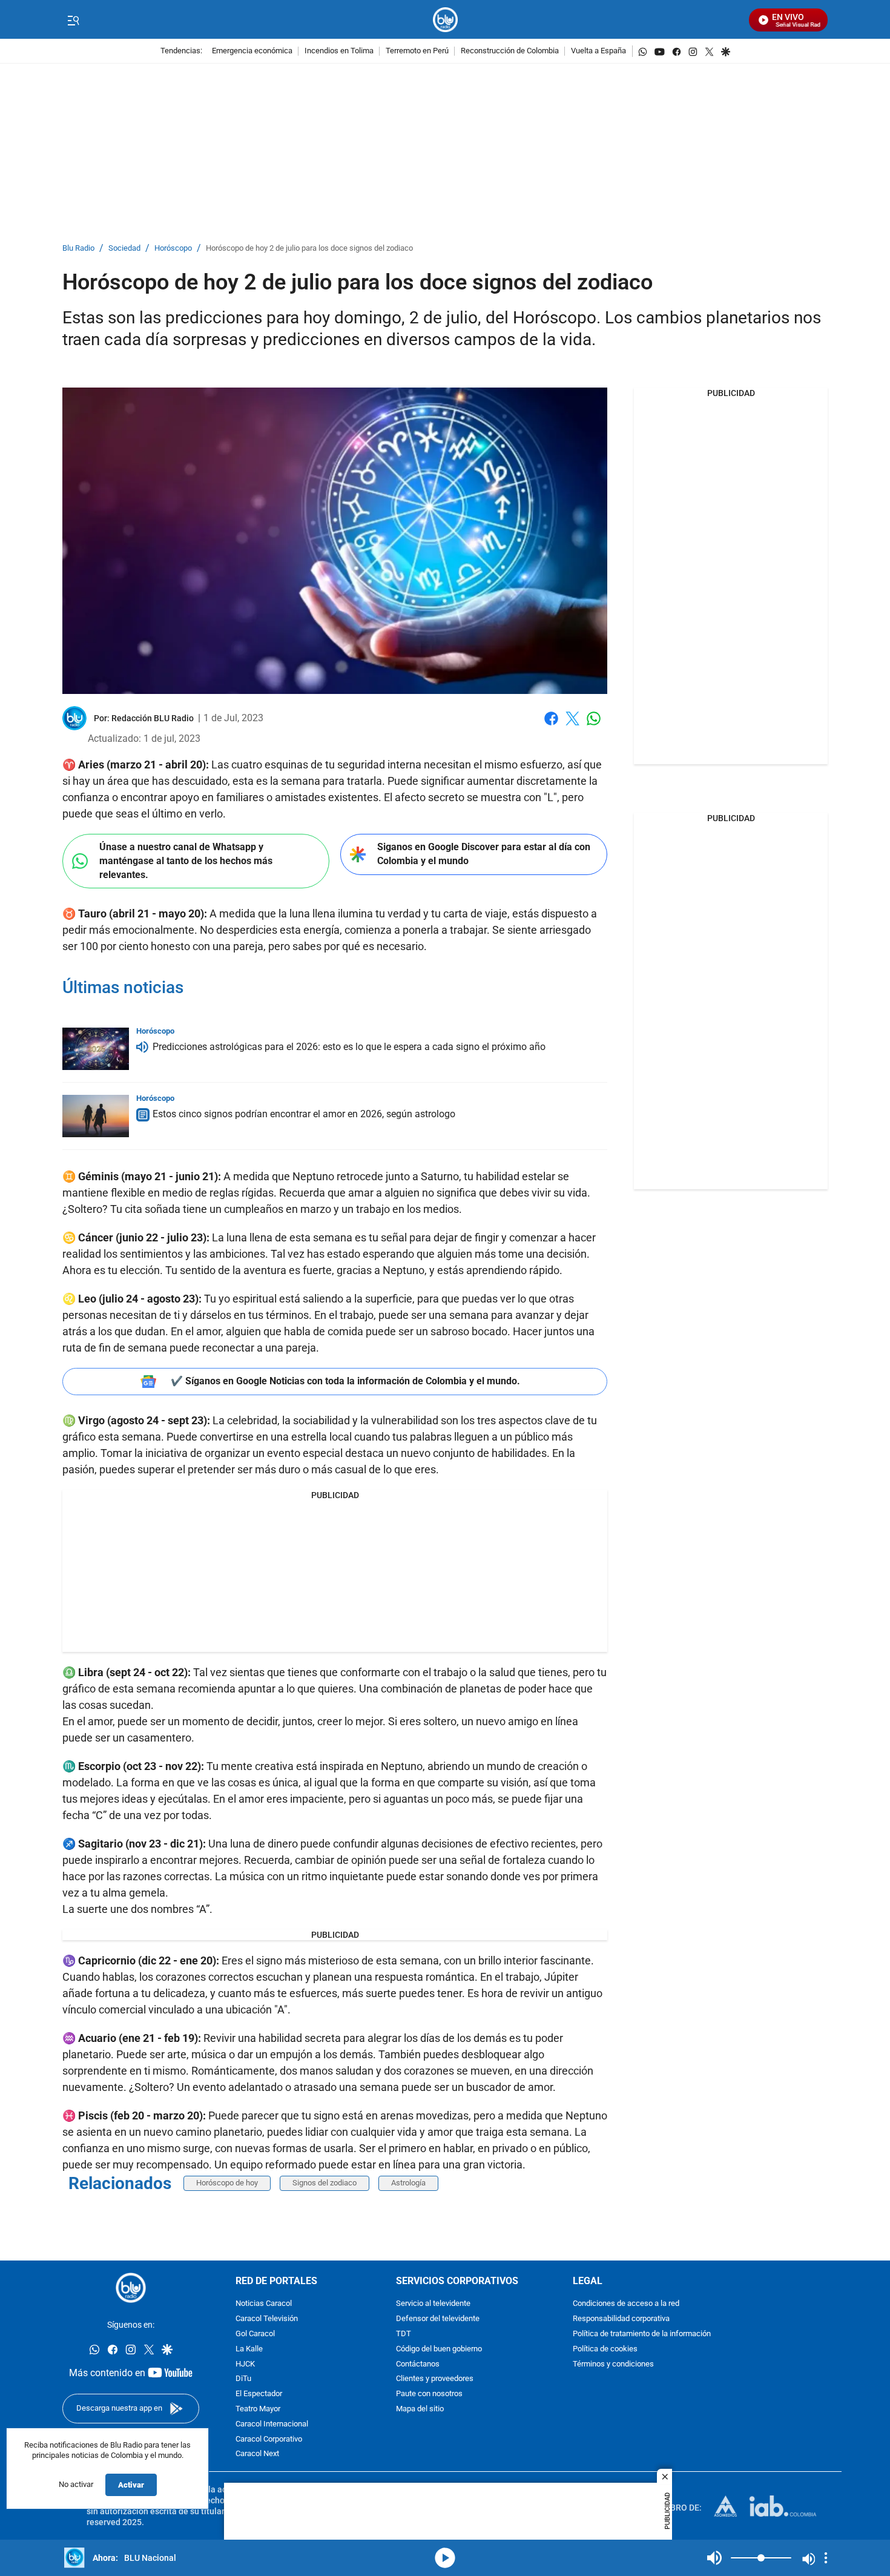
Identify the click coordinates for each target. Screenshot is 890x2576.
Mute (714, 2558)
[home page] (445, 20)
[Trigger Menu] (73, 20)
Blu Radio (78, 249)
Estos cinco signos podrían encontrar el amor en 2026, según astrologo (304, 1114)
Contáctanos (418, 2364)
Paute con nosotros (429, 2394)
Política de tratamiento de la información (642, 2334)
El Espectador (259, 2394)
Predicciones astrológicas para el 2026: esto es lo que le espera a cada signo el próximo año (349, 1047)
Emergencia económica (252, 51)
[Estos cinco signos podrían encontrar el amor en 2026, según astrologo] (96, 1116)
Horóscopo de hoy (227, 2183)
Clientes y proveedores (435, 2379)
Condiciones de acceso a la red (626, 2304)
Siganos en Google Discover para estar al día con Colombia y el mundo (484, 854)
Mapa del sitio (420, 2409)
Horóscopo (173, 249)
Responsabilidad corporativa (621, 2319)
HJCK (245, 2364)
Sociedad (124, 249)
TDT (404, 2334)
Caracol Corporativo (269, 2439)
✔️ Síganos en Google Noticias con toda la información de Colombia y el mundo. (345, 1381)
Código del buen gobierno (439, 2349)
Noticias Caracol (264, 2304)
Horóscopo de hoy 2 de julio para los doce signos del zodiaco (309, 249)
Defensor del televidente (438, 2319)
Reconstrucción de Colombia (510, 51)
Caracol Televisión (267, 2319)
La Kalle (249, 2349)
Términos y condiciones (613, 2364)
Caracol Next (257, 2454)
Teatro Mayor (258, 2409)
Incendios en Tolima (339, 51)
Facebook (551, 726)
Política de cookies (605, 2349)
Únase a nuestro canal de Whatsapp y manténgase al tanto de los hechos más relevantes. (186, 860)
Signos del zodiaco (325, 2183)
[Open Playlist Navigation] (826, 2558)
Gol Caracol (255, 2334)
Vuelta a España (598, 51)
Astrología (408, 2183)
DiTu (243, 2379)
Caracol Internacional (272, 2424)
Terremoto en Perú (417, 51)
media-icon (445, 2558)
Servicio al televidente (433, 2304)
